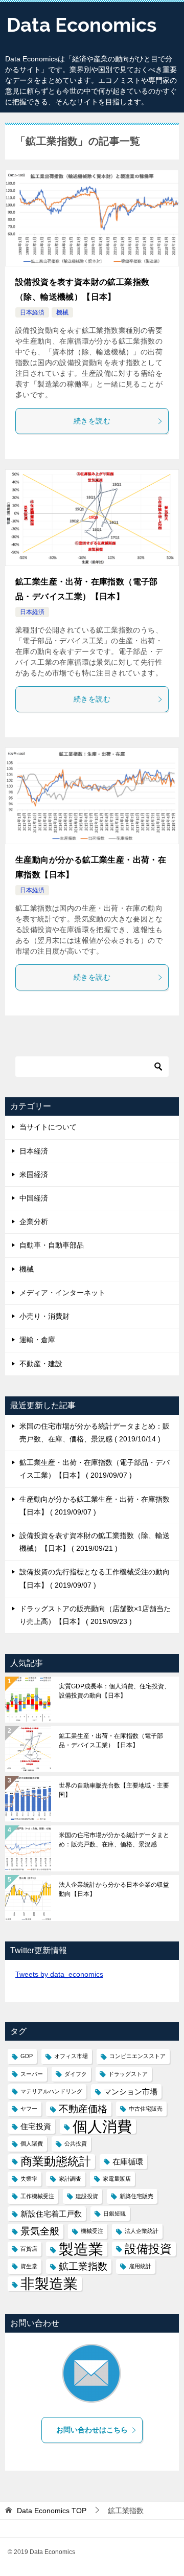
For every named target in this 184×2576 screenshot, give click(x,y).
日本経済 (32, 312)
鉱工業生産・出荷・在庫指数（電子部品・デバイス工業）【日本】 (111, 1741)
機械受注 (92, 2231)
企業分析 (34, 1222)
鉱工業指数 (83, 2266)
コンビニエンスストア (137, 2056)
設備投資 (148, 2249)
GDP (27, 2056)
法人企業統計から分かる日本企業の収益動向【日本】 (114, 1889)
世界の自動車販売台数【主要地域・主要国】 (114, 1790)
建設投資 (87, 2196)
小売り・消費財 (44, 1316)
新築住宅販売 (136, 2196)
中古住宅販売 (146, 2109)
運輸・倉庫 (37, 1340)
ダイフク (76, 2074)
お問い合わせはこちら (92, 2430)
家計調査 (70, 2179)
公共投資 (76, 2143)
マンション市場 (131, 2092)
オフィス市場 (71, 2056)
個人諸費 (32, 2143)
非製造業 (49, 2284)
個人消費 (102, 2126)
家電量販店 (117, 2179)
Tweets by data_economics (59, 1974)
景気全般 (40, 2231)
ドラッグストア (128, 2074)
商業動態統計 (56, 2161)
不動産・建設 (41, 1364)
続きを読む (92, 421)
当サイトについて (48, 1127)
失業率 (29, 2179)
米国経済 (34, 1174)
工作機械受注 (37, 2196)
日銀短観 (114, 2213)
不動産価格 (83, 2109)
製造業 (81, 2249)
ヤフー (29, 2109)
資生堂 (29, 2266)
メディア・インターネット (62, 1293)
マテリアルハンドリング (51, 2091)
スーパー (32, 2074)
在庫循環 (128, 2162)
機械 (62, 312)
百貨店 (29, 2249)
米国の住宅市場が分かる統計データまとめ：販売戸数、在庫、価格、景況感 (114, 1840)
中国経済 (34, 1198)
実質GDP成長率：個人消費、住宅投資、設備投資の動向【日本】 (114, 1691)
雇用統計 (140, 2266)
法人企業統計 (142, 2231)
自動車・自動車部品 (52, 1245)
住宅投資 (36, 2126)
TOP (52, 2511)
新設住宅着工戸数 (51, 2214)
